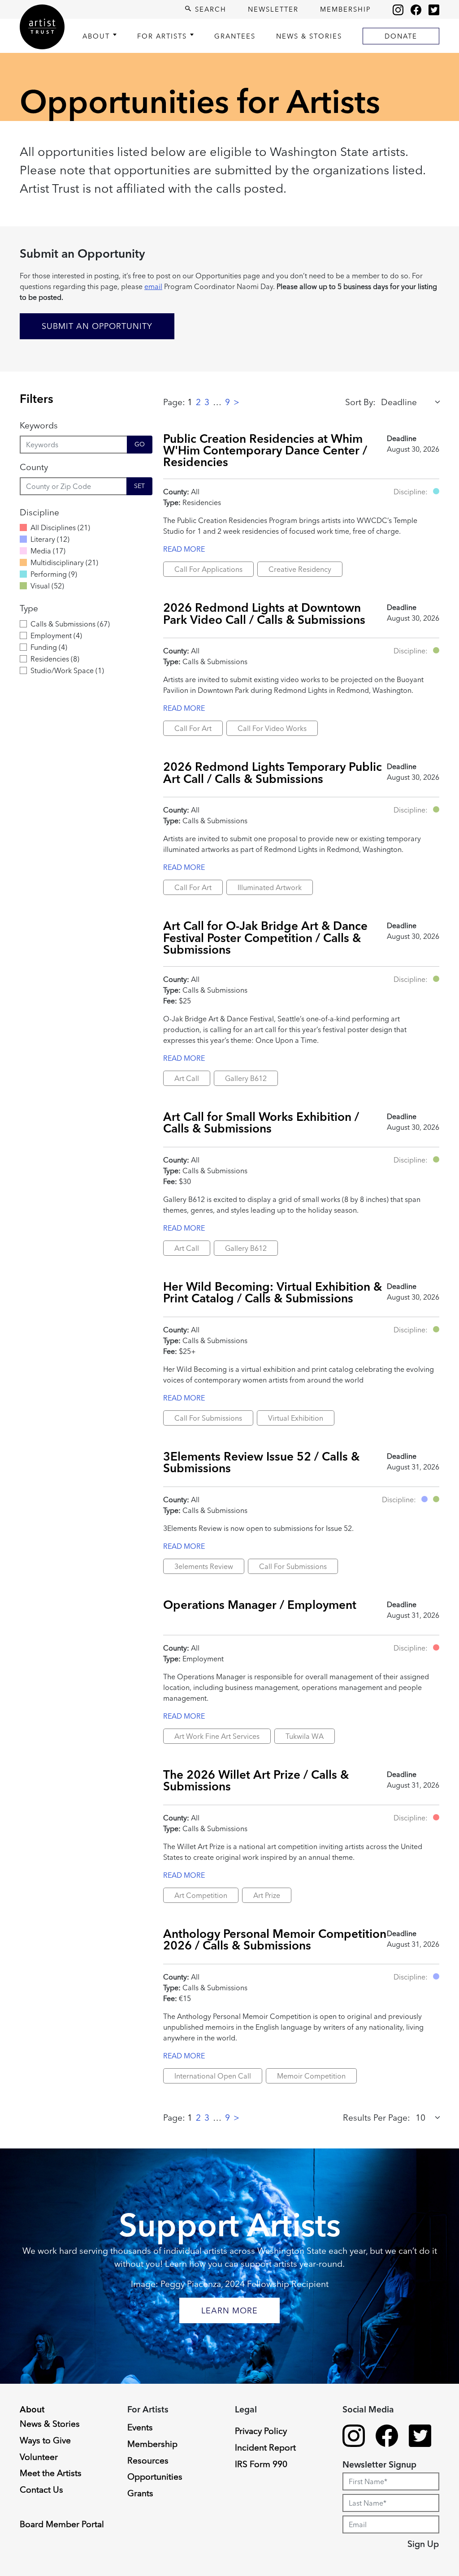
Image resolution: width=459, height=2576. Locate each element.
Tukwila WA (305, 1736)
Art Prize (267, 1895)
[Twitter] (434, 9)
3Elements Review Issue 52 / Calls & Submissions (261, 1462)
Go (140, 444)
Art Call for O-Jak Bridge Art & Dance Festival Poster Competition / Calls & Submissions (265, 938)
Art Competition (201, 1895)
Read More (184, 549)
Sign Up (423, 2544)
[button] (436, 491)
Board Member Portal (62, 2524)
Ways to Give (45, 2440)
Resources (148, 2460)
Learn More (229, 2310)
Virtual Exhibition (296, 1418)
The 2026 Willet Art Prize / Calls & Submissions (256, 1780)
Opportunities (155, 2477)
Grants (140, 2493)
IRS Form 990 (261, 2464)
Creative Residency (300, 569)
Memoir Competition (311, 2076)
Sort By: (360, 402)
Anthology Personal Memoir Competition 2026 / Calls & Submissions (275, 1939)
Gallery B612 (246, 1078)
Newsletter (273, 9)
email (153, 286)
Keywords (39, 425)
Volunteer (39, 2457)
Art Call (187, 1078)
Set (139, 486)
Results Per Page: (377, 2118)
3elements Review (204, 1566)
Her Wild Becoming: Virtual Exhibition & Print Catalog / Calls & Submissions (273, 1292)
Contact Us (41, 2490)
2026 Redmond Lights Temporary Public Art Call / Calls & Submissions (273, 772)
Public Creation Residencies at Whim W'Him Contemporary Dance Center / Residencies (265, 450)
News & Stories (309, 36)
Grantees (235, 36)
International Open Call (213, 2076)
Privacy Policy (261, 2431)
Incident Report (265, 2447)
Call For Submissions (208, 1418)
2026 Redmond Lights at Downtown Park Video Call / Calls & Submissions (264, 613)
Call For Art (193, 728)
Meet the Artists (51, 2473)
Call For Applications (208, 569)
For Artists (162, 36)
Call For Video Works (272, 728)
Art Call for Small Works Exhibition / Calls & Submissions (261, 1122)
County (34, 467)
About (96, 36)
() (60, 527)
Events (140, 2427)
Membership (346, 9)
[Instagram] (398, 9)
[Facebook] (416, 9)
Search (209, 9)
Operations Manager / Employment (260, 1605)
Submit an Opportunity (97, 326)
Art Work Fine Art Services (217, 1736)
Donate (401, 36)
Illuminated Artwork (270, 887)
